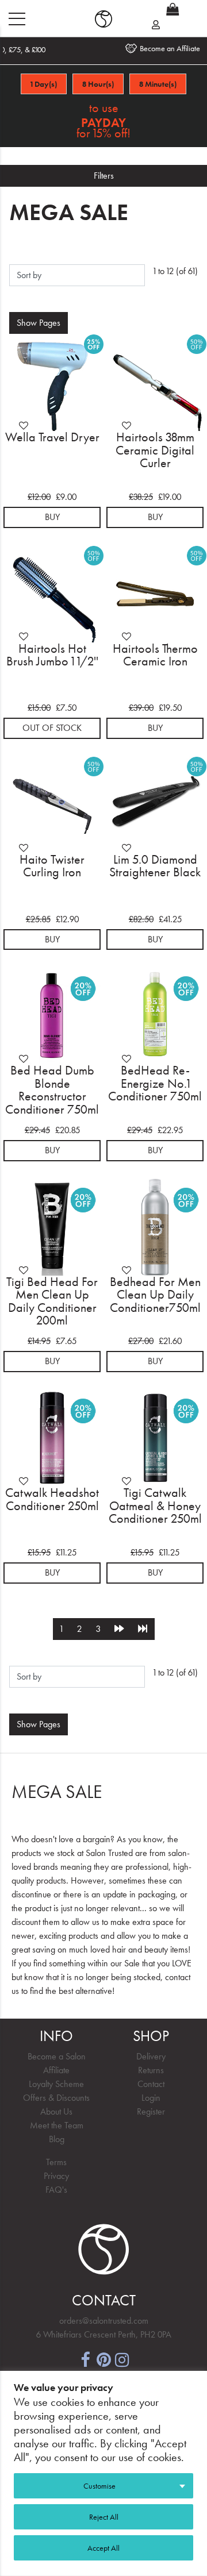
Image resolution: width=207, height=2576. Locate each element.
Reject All (104, 2517)
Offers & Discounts (56, 2098)
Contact (151, 2084)
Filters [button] (104, 176)
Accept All (103, 2548)
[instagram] (122, 2359)
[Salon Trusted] (103, 19)
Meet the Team (57, 2125)
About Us (56, 2111)
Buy (52, 517)
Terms (56, 2162)
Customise (99, 2486)
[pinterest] (103, 2359)
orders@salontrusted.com (104, 2321)
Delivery (151, 2056)
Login (151, 2098)
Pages (39, 323)
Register (151, 2111)
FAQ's (56, 2190)
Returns (151, 2070)
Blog (57, 2139)
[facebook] (85, 2359)
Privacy (56, 2176)
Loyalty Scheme (56, 2084)
